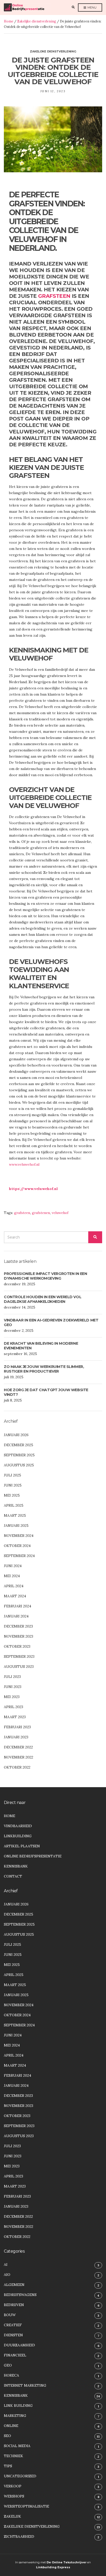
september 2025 (19, 1455)
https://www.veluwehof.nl (33, 1189)
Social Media (17, 2446)
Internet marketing (25, 2385)
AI (6, 2264)
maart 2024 (15, 1596)
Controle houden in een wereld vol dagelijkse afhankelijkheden (43, 1299)
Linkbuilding (18, 1836)
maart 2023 (15, 1717)
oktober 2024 (17, 1546)
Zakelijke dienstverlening (37, 21)
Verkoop (13, 2486)
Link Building (18, 2406)
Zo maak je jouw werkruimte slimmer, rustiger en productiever (44, 1369)
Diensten (13, 2335)
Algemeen (14, 2285)
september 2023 (19, 1656)
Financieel (15, 2355)
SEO (7, 2436)
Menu (92, 7)
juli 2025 (12, 1475)
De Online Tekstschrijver (67, 2562)
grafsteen (54, 296)
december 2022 (18, 1747)
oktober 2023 (17, 1646)
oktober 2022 (17, 1767)
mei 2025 (12, 1495)
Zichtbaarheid (19, 2536)
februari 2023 (17, 1727)
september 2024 (19, 1556)
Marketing (15, 2416)
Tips (8, 2466)
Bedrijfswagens (20, 2295)
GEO (8, 2365)
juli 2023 (12, 1677)
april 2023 (14, 1707)
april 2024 (14, 1586)
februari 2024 (17, 1606)
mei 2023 (12, 1697)
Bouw (10, 2315)
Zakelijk (12, 2516)
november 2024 (19, 1536)
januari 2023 (16, 1737)
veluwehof (60, 1213)
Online (11, 2426)
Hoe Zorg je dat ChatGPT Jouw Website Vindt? (46, 1392)
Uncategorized (20, 2476)
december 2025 (19, 1445)
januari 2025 (16, 1526)
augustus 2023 (19, 1667)
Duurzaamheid (19, 2345)
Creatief (13, 2325)
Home (9, 21)
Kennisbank (16, 1866)
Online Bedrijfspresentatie (33, 1856)
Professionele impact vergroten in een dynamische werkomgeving (45, 1276)
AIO (7, 2275)
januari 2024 (16, 1616)
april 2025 (14, 1505)
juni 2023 (13, 1687)
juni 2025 (13, 1485)
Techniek (14, 2456)
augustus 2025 (19, 1465)
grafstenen (41, 1213)
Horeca (11, 2375)
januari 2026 (16, 1435)
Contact (13, 1876)
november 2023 (19, 1636)
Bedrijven (14, 2305)
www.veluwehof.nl (24, 1164)
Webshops (14, 2496)
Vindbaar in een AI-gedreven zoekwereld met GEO (51, 1322)
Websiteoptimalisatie (26, 2506)
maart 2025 (15, 1515)
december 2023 (18, 1626)
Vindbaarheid (18, 1826)
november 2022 (19, 1757)
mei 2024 (12, 1576)
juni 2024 (13, 1566)
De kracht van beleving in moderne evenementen (41, 1346)
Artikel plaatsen (22, 1846)
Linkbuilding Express (53, 2567)
